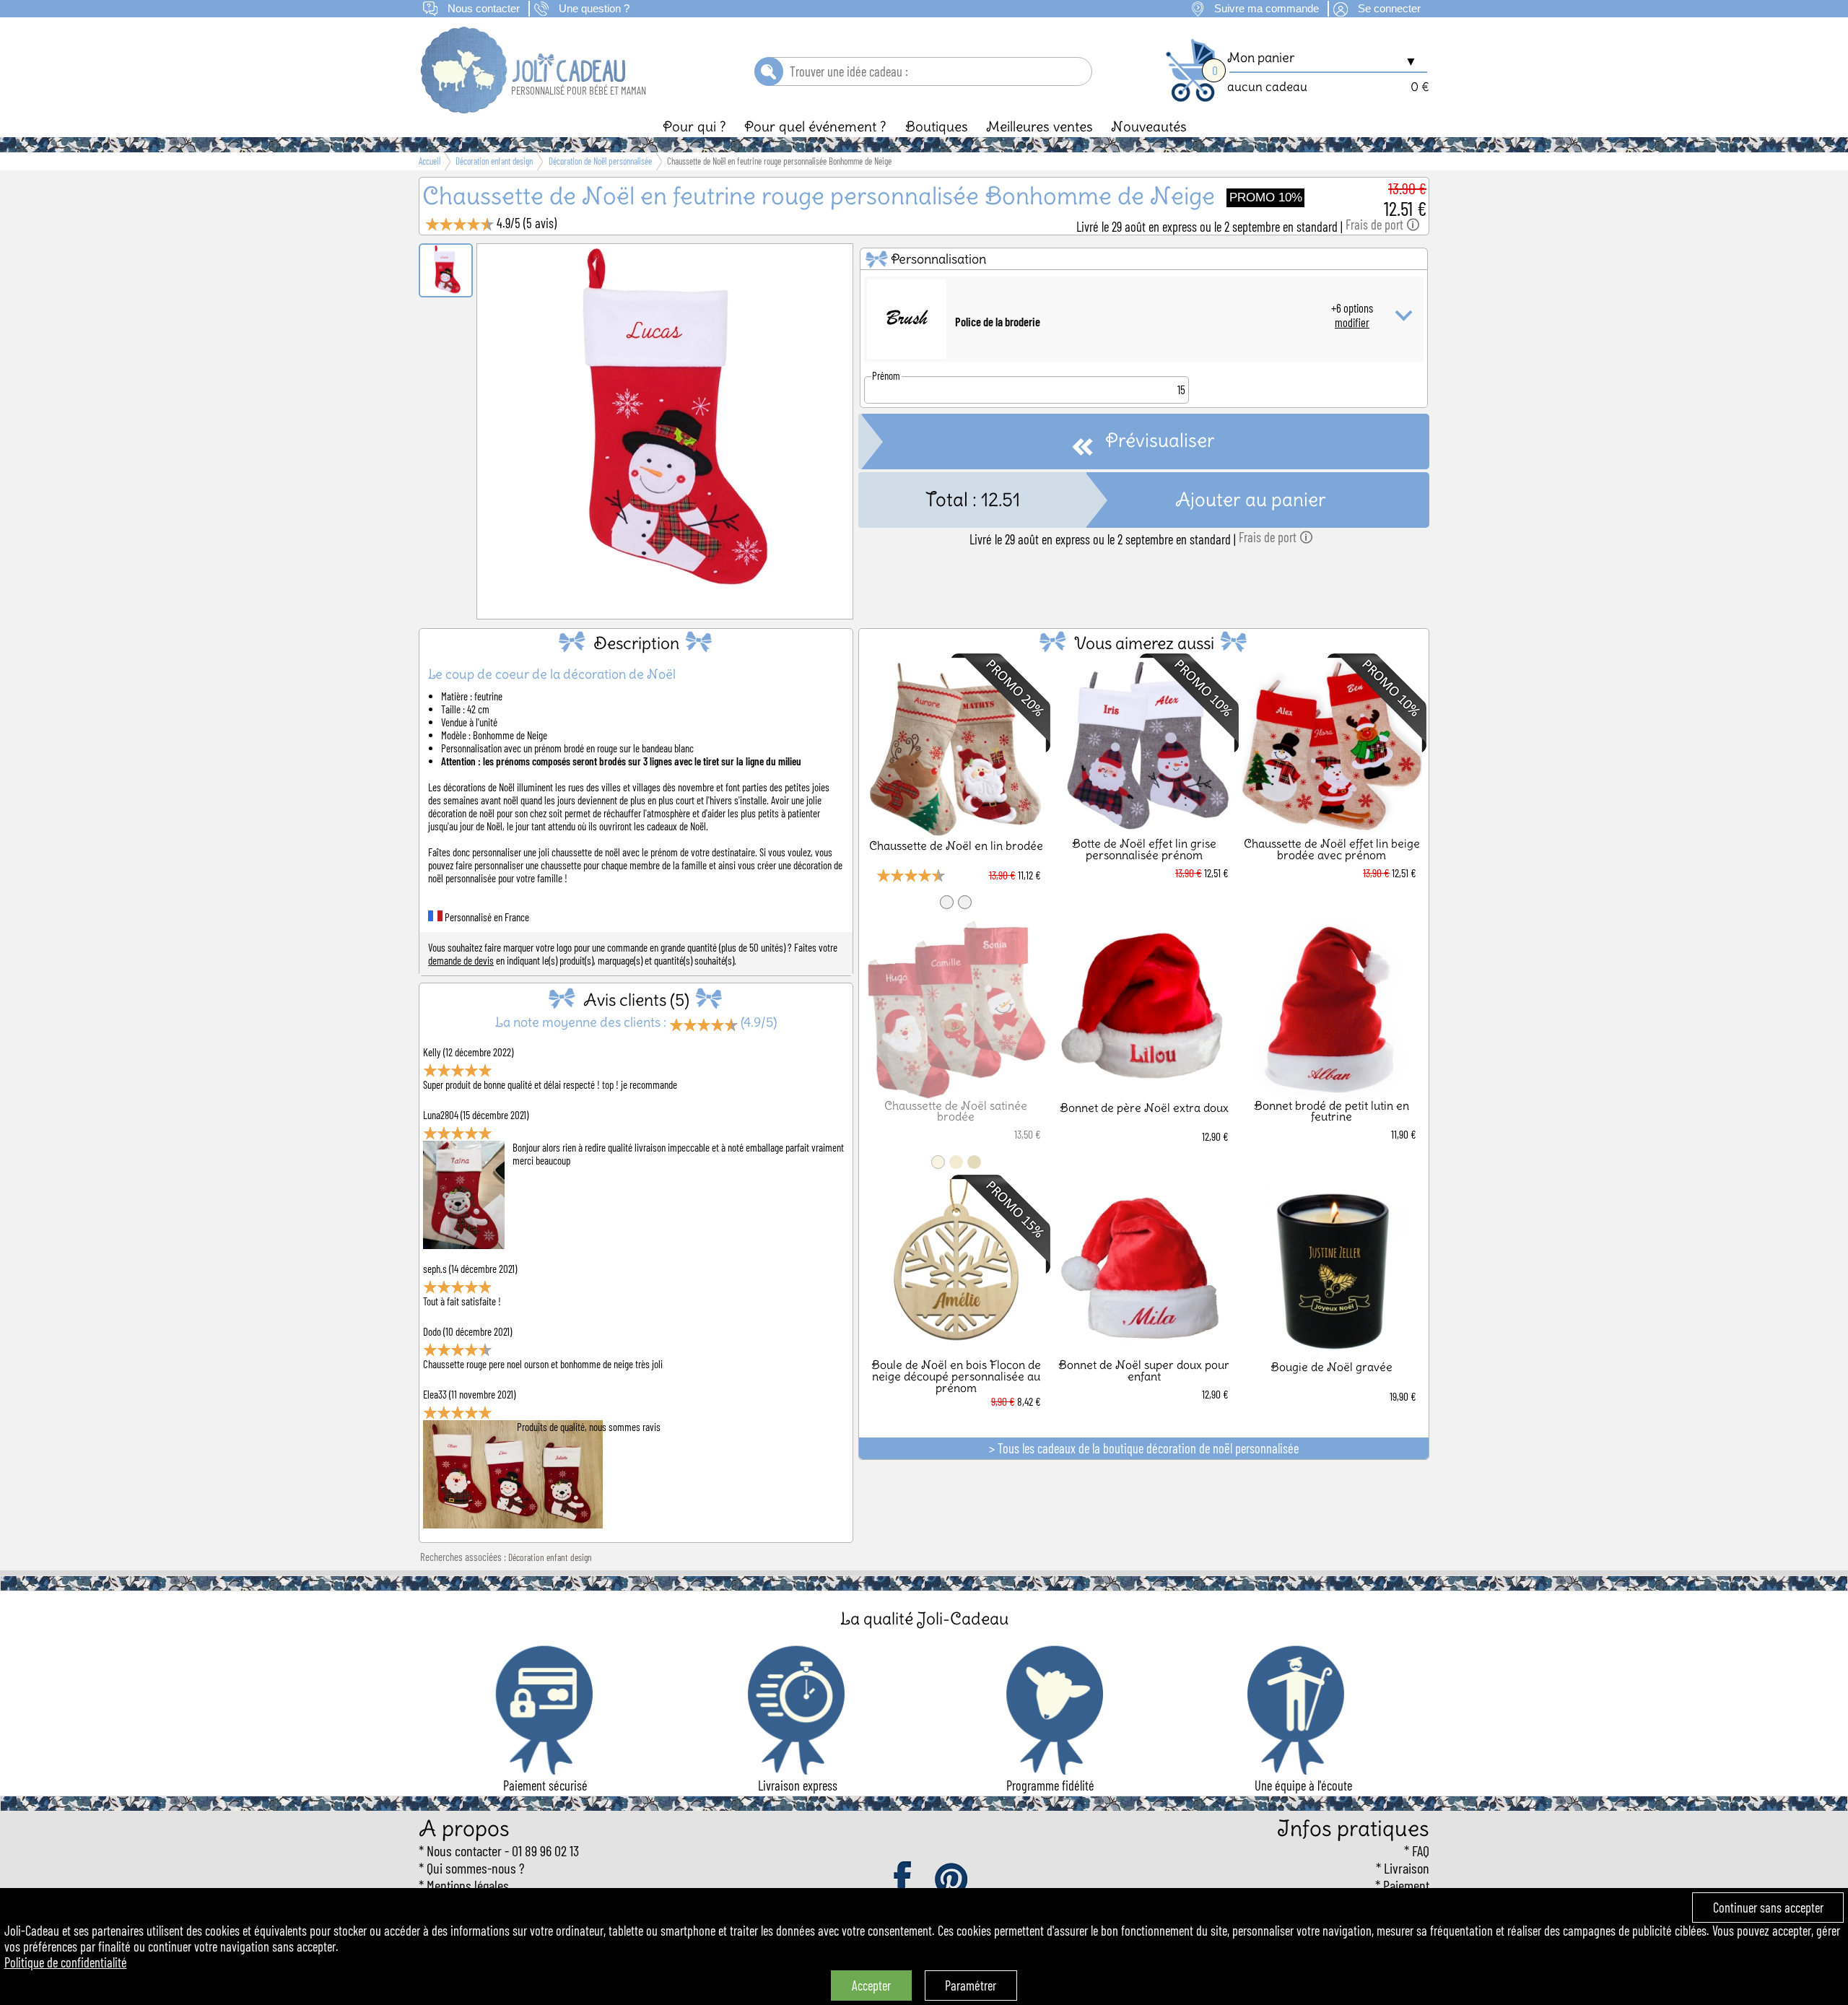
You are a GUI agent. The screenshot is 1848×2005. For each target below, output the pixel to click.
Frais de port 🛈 (1383, 225)
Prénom (886, 375)
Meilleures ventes (1039, 126)
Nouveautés (1149, 126)
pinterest (952, 1880)
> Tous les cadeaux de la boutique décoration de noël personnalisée (1144, 1448)
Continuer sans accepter (1768, 1908)
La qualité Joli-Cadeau (924, 1618)
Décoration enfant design (550, 1557)
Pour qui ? (694, 126)
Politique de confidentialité (66, 1962)
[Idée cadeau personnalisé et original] (524, 108)
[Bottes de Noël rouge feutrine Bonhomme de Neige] (665, 600)
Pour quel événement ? (815, 126)
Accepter (871, 1986)
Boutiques (937, 126)
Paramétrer (971, 1986)
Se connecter (1389, 9)
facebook (904, 1880)
